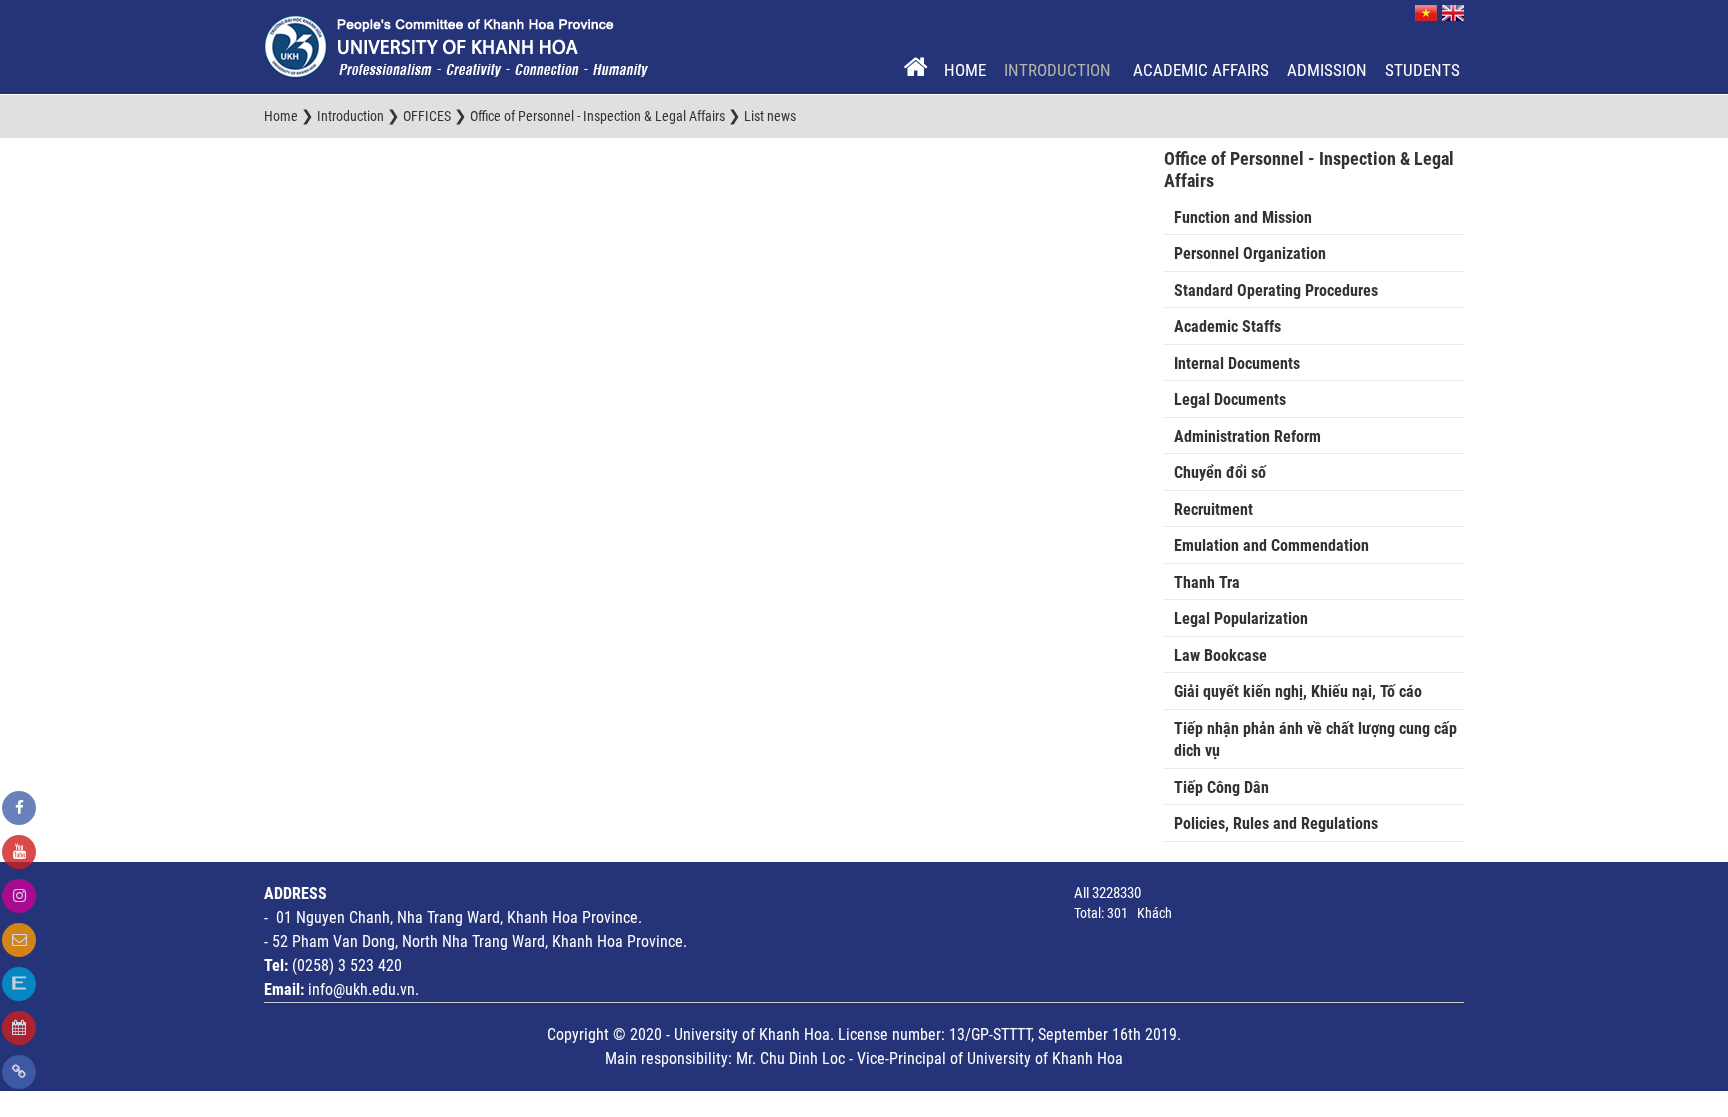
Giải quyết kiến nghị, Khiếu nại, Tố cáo (1298, 691)
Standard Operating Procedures (1276, 290)
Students (1422, 70)
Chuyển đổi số (1220, 472)
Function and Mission (1243, 217)
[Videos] (19, 852)
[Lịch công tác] (19, 1028)
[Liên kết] (19, 1072)
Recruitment (1213, 509)
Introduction (1059, 70)
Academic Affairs (1201, 70)
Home (965, 70)
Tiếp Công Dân (1221, 787)
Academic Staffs (1227, 326)
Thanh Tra (1207, 582)
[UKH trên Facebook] (19, 808)
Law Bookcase (1220, 655)
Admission (1327, 70)
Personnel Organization (1250, 253)
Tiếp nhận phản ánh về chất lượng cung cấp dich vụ (1315, 740)
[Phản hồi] (19, 940)
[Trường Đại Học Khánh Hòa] (456, 46)
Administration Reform (1247, 436)
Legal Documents (1230, 399)
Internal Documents (1237, 363)
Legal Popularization (1241, 618)
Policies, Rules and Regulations (1276, 823)
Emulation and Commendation (1271, 545)
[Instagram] (19, 896)
